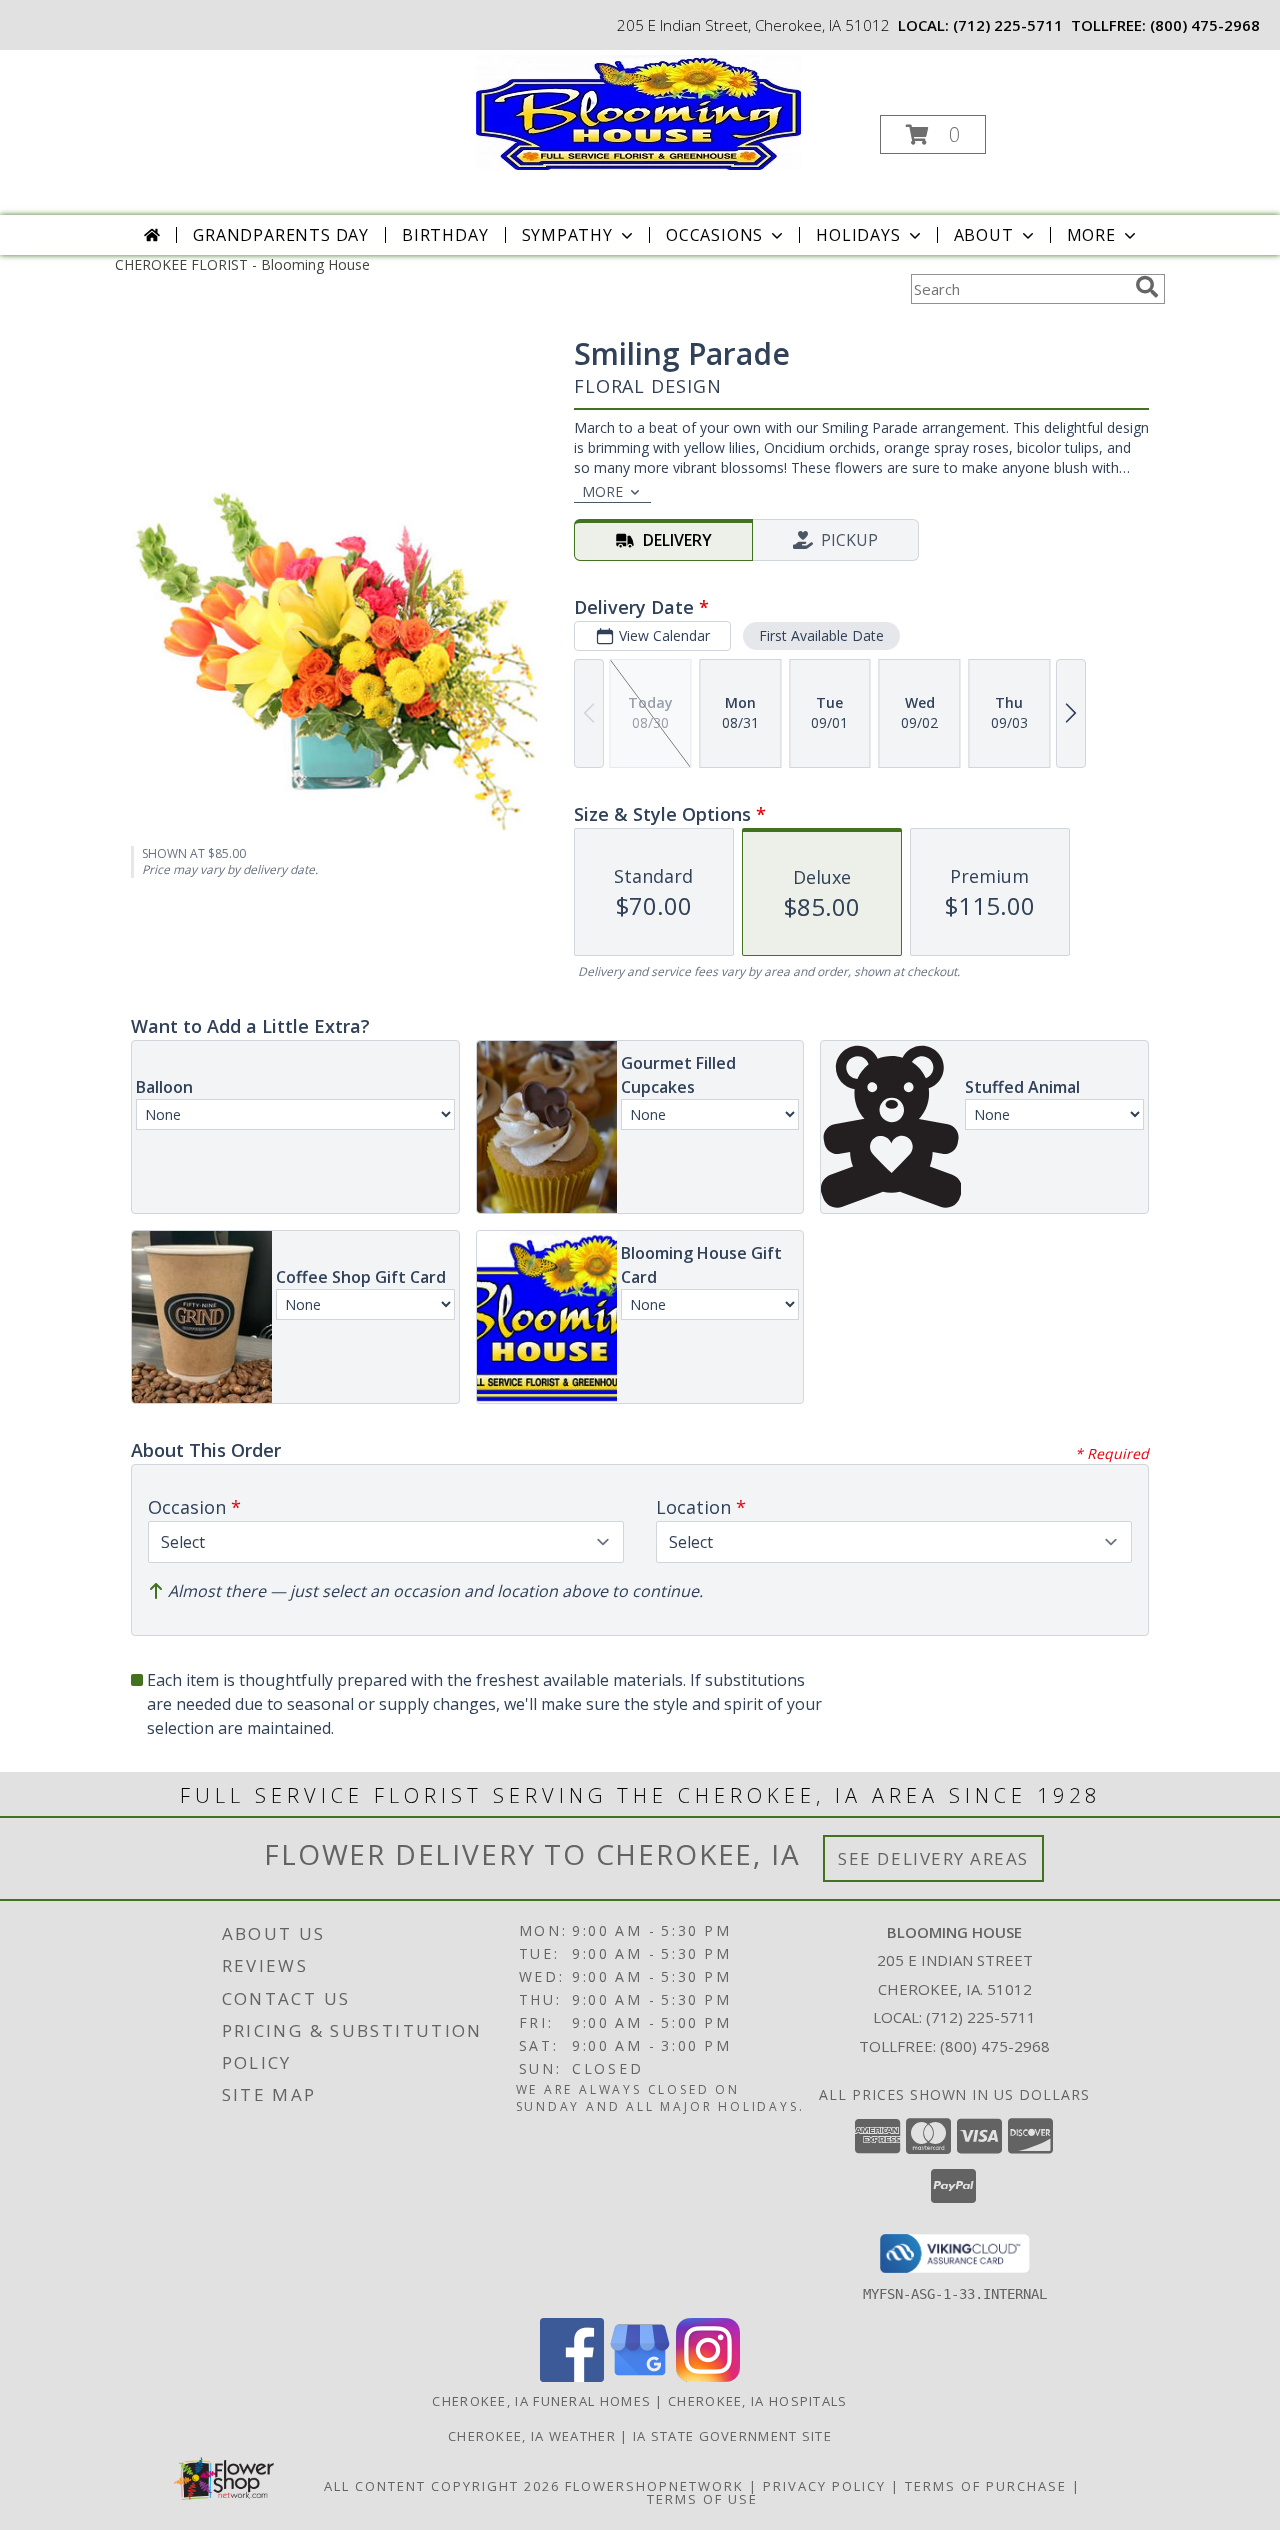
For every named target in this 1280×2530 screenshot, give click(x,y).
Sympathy (567, 235)
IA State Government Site (732, 2436)
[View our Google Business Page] (640, 2376)
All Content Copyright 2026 (442, 2486)
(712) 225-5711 (1008, 25)
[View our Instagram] (708, 2376)
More (1091, 235)
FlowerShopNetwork (654, 2486)
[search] (1147, 287)
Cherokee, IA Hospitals (758, 2401)
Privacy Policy (824, 2486)
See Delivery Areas (933, 1858)
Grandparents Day (281, 235)
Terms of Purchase (986, 2486)
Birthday (445, 235)
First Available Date (821, 635)
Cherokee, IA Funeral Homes (541, 2401)
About (984, 235)
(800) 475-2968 (1205, 25)
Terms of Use (702, 2499)
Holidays (858, 235)
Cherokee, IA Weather (532, 2436)
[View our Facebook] (572, 2376)
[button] (933, 134)
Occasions (714, 235)
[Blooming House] (638, 110)
